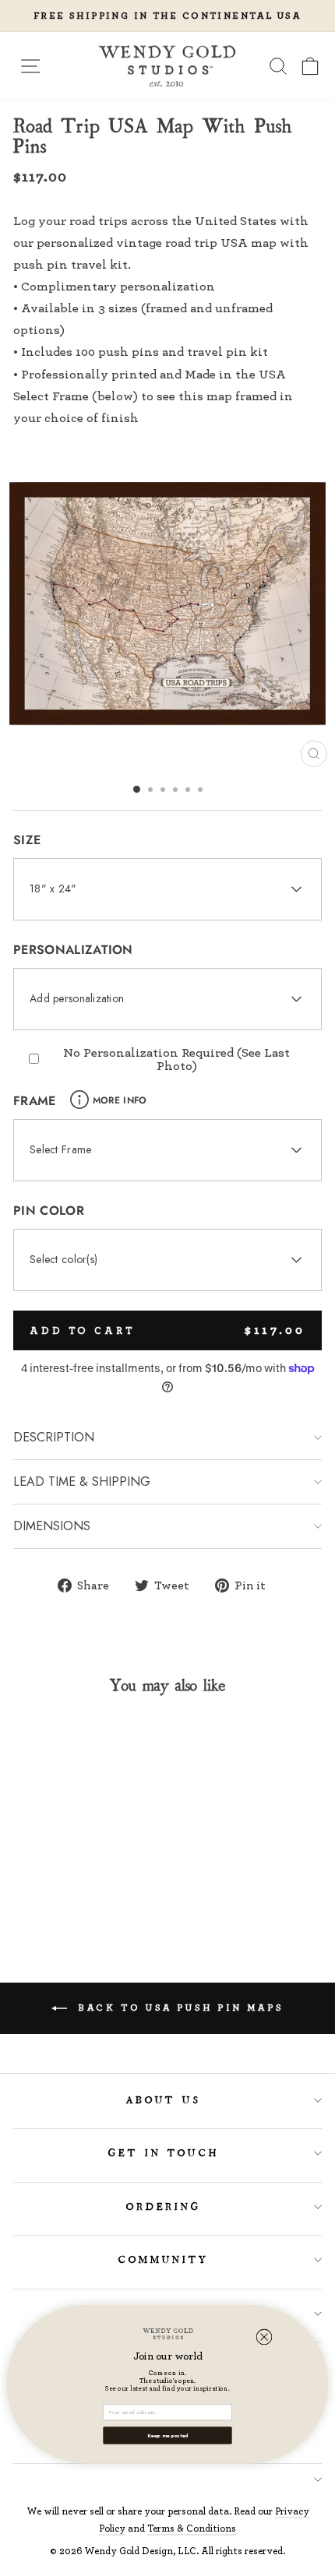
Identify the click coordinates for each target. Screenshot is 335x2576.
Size (27, 840)
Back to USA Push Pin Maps (179, 2007)
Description (54, 1437)
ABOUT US (164, 2100)
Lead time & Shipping (82, 1482)
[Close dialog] (264, 2337)
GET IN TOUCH (164, 2153)
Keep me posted (168, 2435)
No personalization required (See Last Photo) (176, 1059)
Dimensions (52, 1526)
